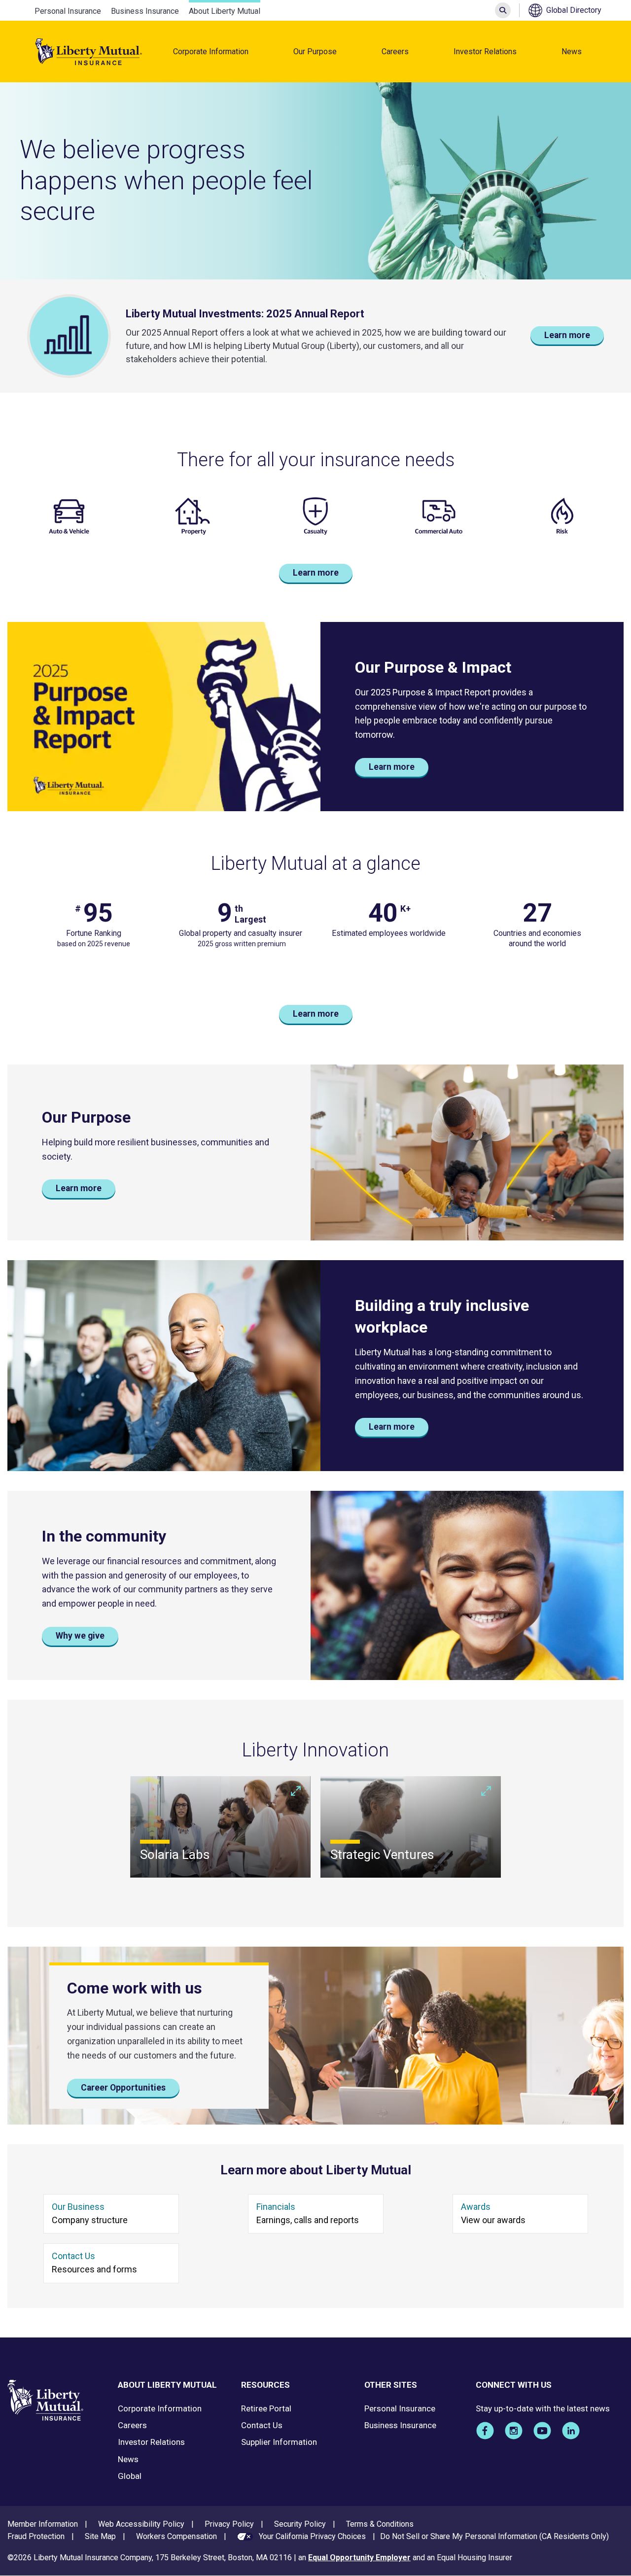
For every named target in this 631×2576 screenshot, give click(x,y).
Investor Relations (485, 52)
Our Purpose (315, 52)
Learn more (567, 335)
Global (130, 2476)
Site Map (100, 2536)
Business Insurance (145, 11)
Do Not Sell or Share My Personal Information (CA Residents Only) (494, 2536)
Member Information (43, 2524)
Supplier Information (279, 2442)
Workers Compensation (176, 2536)
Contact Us (73, 2256)
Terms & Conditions (380, 2524)
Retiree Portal (266, 2408)
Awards (476, 2207)
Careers (395, 52)
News (572, 52)
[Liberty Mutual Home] (89, 52)
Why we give (80, 1636)
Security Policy (300, 2524)
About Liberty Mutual (225, 11)
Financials (276, 2207)
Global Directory (574, 10)
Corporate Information (211, 52)
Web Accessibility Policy (141, 2524)
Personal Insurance (68, 11)
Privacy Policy (229, 2524)
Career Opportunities (123, 2088)
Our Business (78, 2207)
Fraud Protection (36, 2536)
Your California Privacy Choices (312, 2536)
